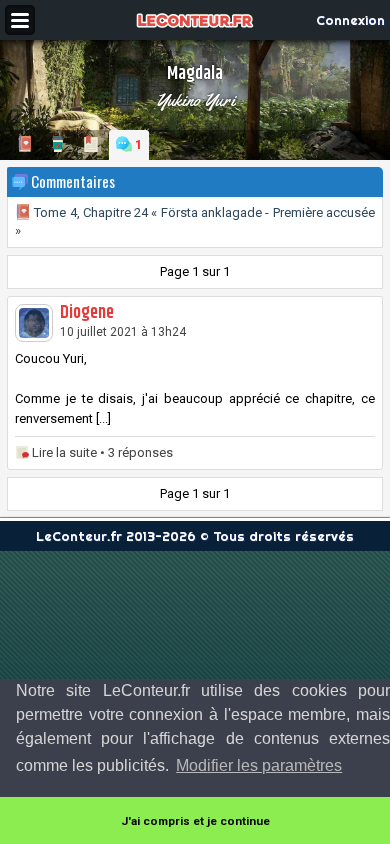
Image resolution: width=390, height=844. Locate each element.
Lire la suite (64, 452)
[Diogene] (34, 323)
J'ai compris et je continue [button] (195, 821)
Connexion (350, 20)
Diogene (87, 313)
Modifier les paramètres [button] (259, 765)
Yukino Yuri (195, 100)
